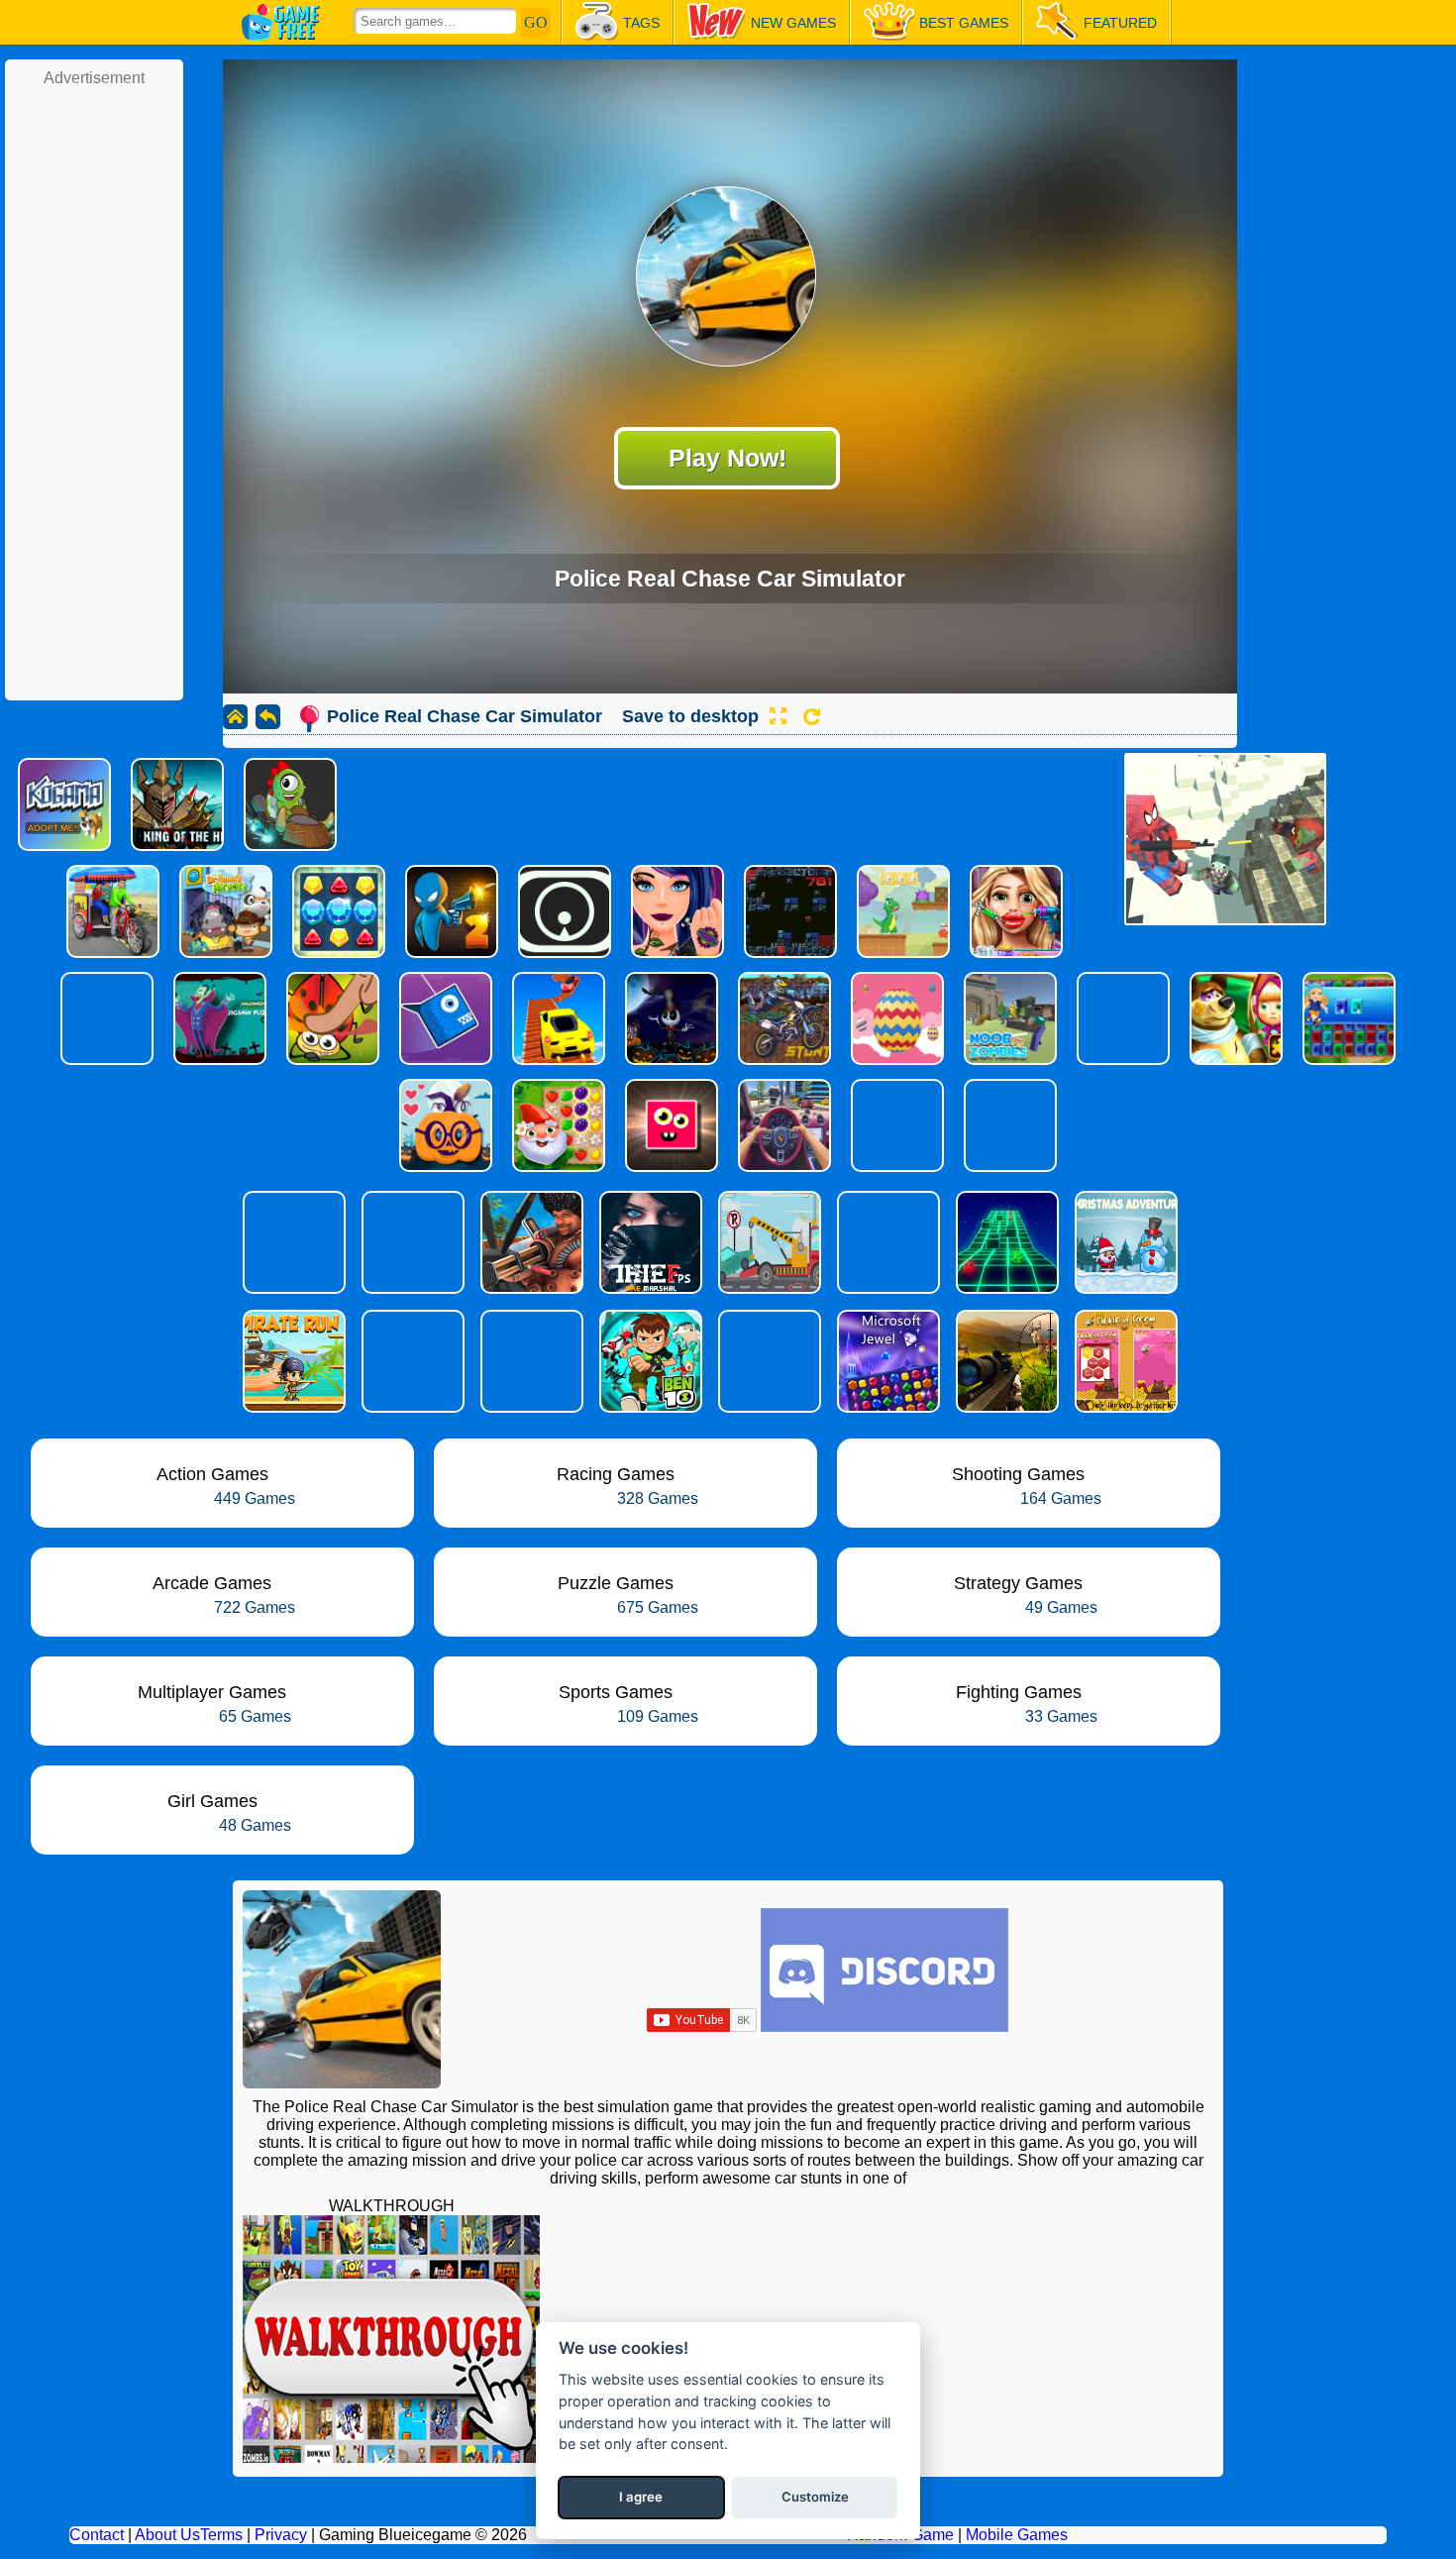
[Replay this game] (812, 717)
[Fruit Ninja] (886, 1242)
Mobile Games (1017, 2535)
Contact (97, 2535)
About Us (167, 2535)
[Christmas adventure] (1124, 1242)
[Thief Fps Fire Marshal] (649, 1242)
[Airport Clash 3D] (530, 1242)
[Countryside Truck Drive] (530, 1361)
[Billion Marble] (768, 1361)
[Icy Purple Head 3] (411, 1242)
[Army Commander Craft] (411, 1361)
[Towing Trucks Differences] (768, 1242)
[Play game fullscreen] (778, 716)
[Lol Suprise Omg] (292, 1242)
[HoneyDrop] (1124, 1361)
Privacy (281, 2535)
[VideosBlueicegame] (391, 2457)
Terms (221, 2535)
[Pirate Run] (292, 1361)
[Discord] (884, 2026)
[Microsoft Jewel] (886, 1361)
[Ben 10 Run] (649, 1361)
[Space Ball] (1005, 1242)
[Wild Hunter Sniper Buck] (1005, 1361)
